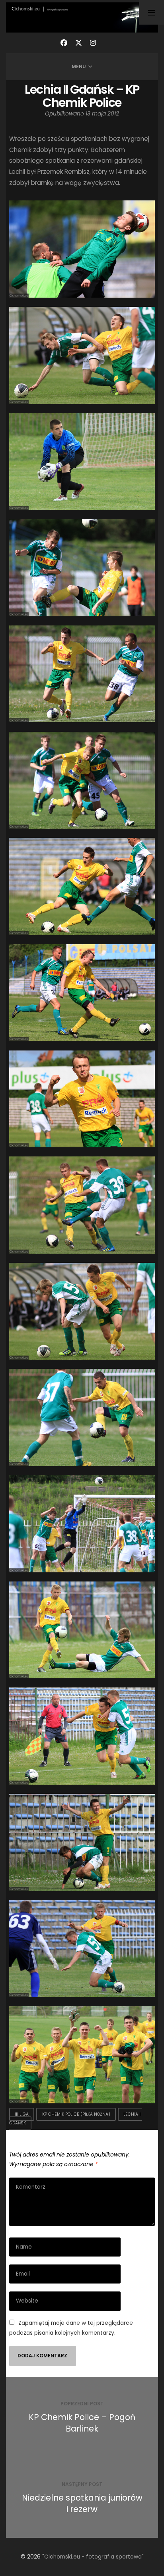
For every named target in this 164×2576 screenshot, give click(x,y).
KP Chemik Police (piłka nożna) (76, 2114)
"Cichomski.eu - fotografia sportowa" (93, 2557)
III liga (22, 2114)
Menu (79, 66)
